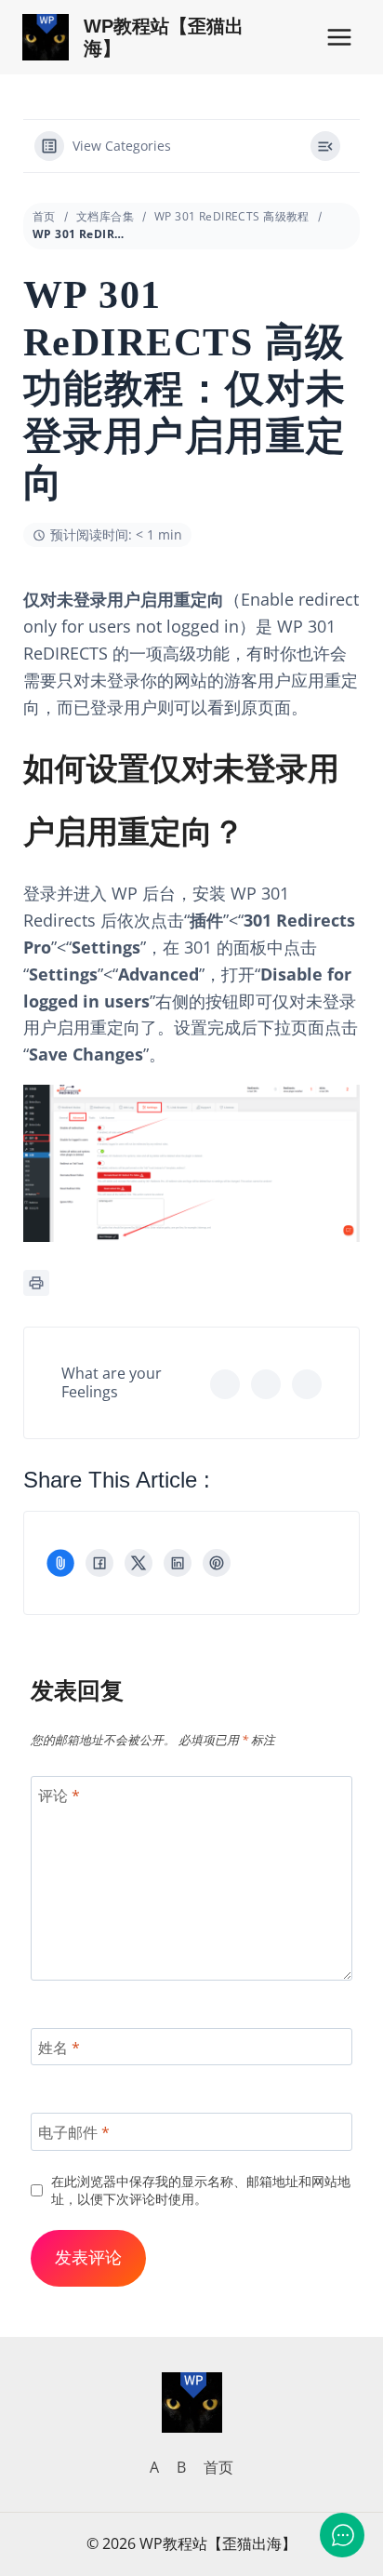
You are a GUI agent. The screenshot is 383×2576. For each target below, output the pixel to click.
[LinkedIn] (178, 1563)
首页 (44, 216)
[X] (139, 1563)
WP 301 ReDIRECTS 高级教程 (232, 216)
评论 (59, 1796)
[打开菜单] (339, 37)
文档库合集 (105, 216)
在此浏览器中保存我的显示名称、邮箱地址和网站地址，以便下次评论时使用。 (201, 2190)
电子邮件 (74, 2133)
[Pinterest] (217, 1563)
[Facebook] (99, 1563)
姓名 (59, 2047)
